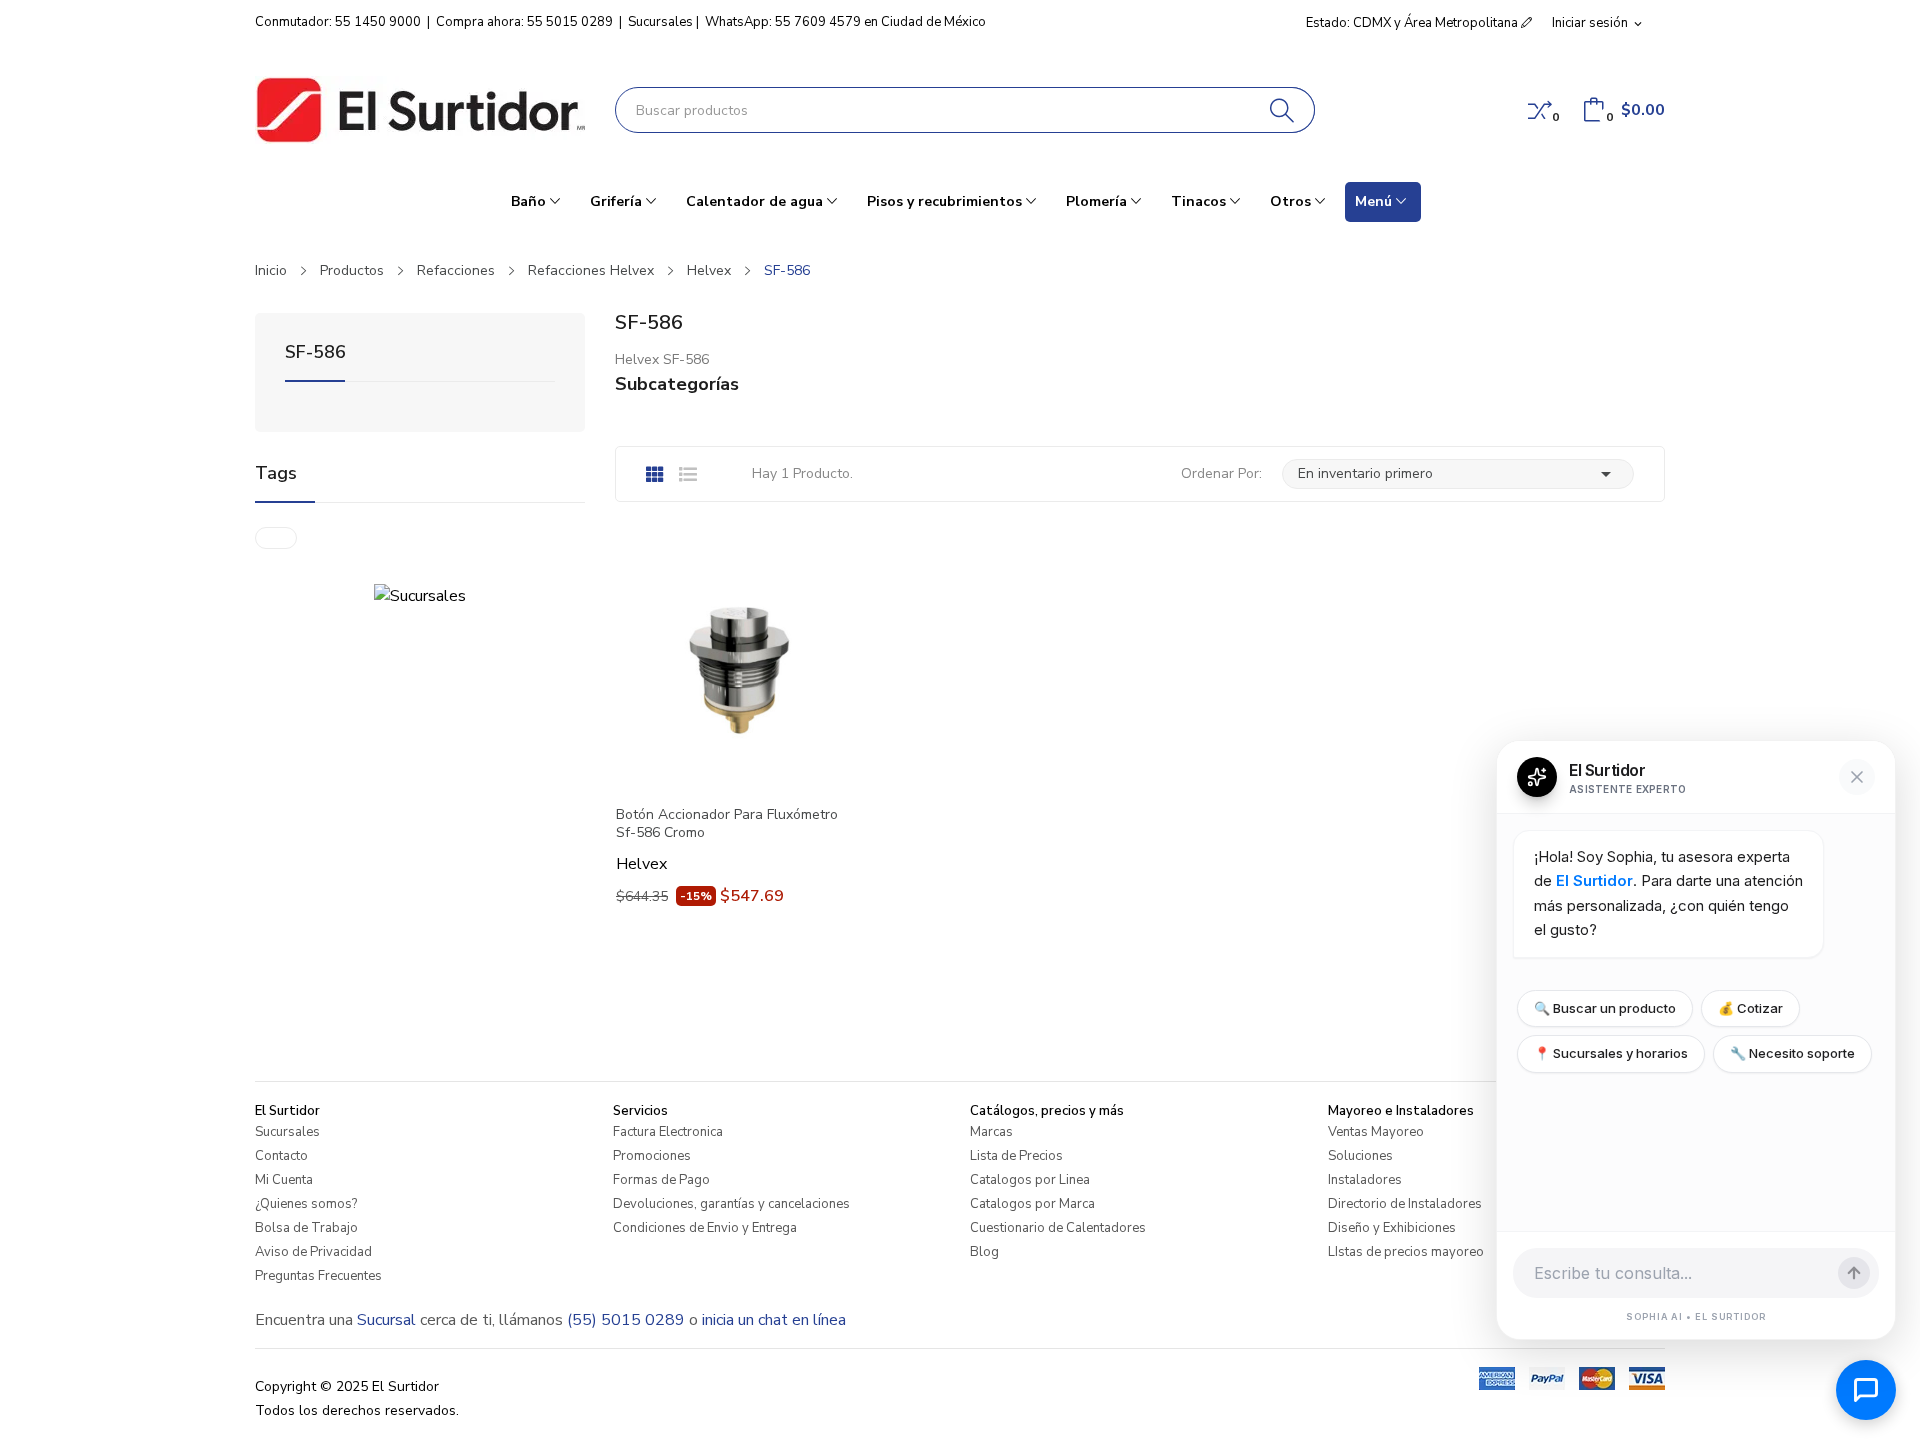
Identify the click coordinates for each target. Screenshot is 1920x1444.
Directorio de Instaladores (1405, 1204)
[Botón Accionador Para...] (735, 667)
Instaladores (1365, 1180)
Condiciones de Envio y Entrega (705, 1228)
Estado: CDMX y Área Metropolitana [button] (1413, 23)
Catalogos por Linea (1030, 1180)
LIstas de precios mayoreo (1406, 1252)
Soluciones (1360, 1156)
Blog (984, 1252)
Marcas (991, 1132)
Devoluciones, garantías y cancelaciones (731, 1204)
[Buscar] (1282, 110)
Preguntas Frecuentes (318, 1276)
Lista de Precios (1016, 1156)
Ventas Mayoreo (1376, 1132)
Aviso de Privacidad (313, 1252)
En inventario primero (1458, 474)
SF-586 (315, 353)
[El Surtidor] (420, 110)
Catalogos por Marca (1032, 1204)
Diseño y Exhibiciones (1392, 1228)
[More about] (276, 538)
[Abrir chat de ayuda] (1866, 1390)
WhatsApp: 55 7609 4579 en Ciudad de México (845, 22)
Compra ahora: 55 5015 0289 (524, 22)
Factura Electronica (668, 1132)
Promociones (652, 1156)
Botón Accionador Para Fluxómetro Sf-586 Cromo (727, 824)
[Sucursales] (420, 595)
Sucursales (660, 22)
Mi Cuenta (284, 1180)
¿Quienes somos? (306, 1204)
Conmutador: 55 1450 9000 (338, 22)
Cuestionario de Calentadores (1058, 1228)
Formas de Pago (661, 1180)
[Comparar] (1540, 110)
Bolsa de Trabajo (306, 1228)
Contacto (281, 1156)
